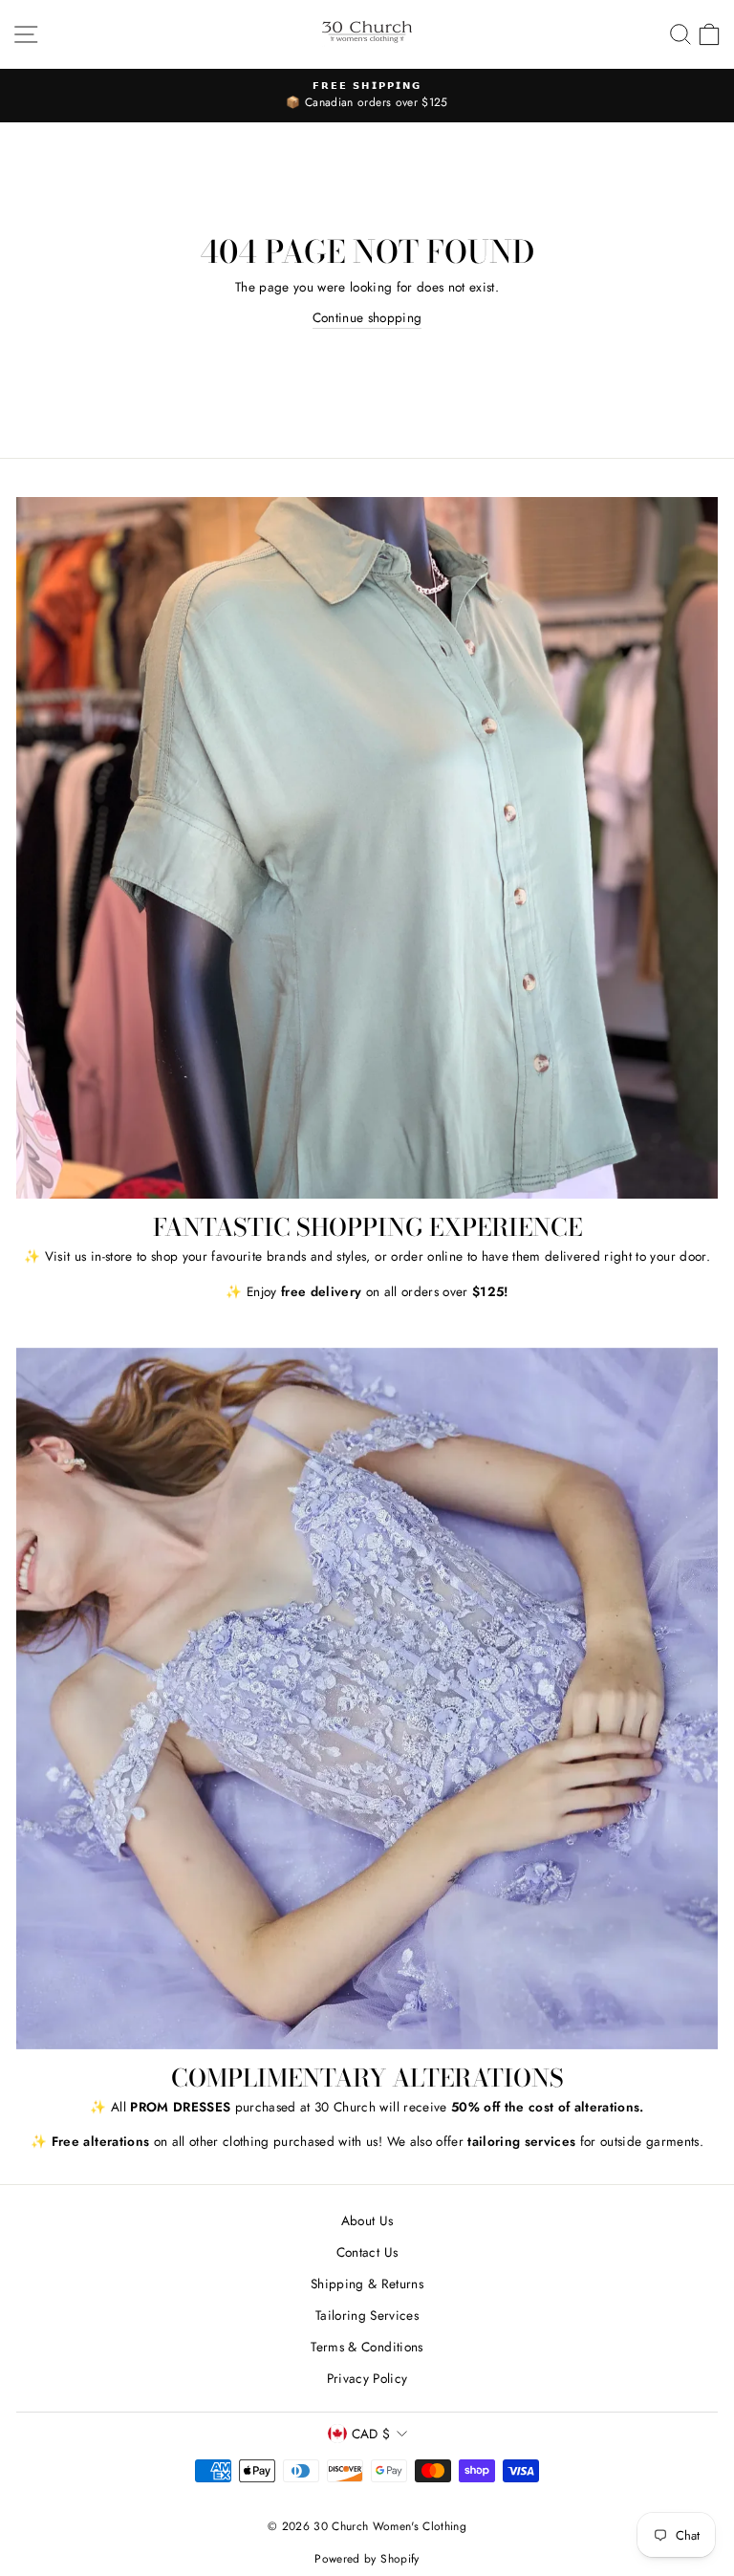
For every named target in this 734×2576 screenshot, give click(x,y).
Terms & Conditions (367, 2347)
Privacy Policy (367, 2378)
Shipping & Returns (367, 2284)
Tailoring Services (367, 2315)
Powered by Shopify (367, 2559)
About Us (367, 2220)
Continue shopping (367, 317)
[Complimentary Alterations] (367, 1699)
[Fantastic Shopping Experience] (367, 848)
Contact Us (367, 2252)
